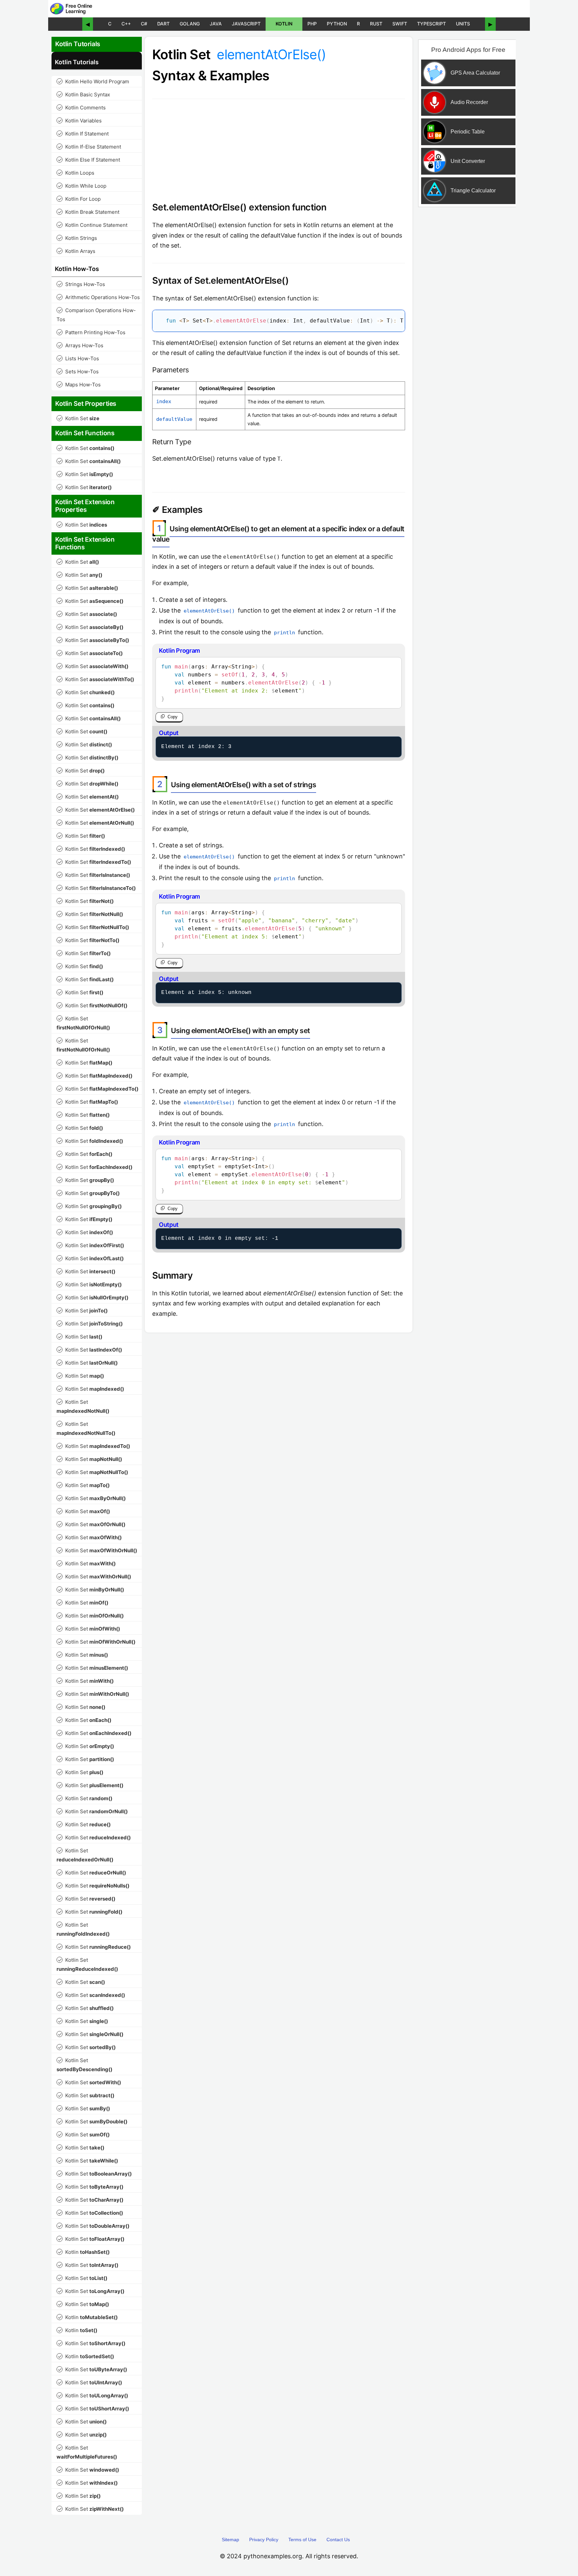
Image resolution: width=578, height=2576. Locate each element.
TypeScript (431, 24)
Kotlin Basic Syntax (84, 95)
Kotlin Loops (76, 173)
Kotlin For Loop (79, 199)
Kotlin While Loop (82, 186)
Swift (400, 24)
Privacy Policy (264, 2540)
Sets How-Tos (78, 372)
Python (337, 24)
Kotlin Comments (82, 108)
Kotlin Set (79, 418)
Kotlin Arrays (77, 251)
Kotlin (284, 24)
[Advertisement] (467, 319)
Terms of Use (302, 2540)
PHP (312, 24)
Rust (376, 24)
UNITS (463, 24)
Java (216, 24)
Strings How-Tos (81, 284)
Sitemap (230, 2540)
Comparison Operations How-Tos (96, 315)
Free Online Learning (79, 9)
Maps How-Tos (79, 385)
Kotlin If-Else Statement (89, 147)
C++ (126, 24)
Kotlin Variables (80, 121)
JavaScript (246, 24)
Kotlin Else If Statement (89, 160)
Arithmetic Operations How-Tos (99, 297)
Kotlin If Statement (83, 134)
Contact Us (338, 2540)
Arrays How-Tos (81, 345)
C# (144, 24)
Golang (190, 24)
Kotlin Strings (77, 238)
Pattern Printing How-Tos (92, 332)
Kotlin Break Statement (89, 212)
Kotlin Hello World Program (93, 81)
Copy (173, 717)
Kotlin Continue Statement (93, 225)
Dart (163, 24)
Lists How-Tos (78, 358)
